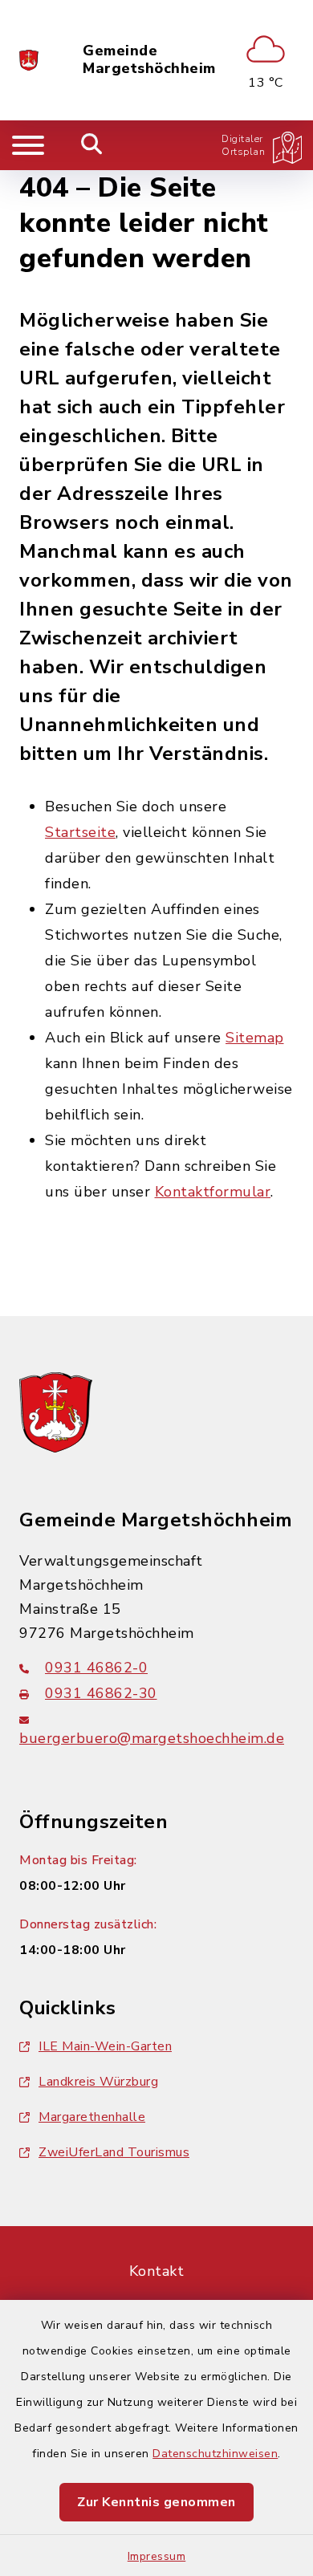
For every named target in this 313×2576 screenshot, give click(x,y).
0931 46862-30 (101, 1693)
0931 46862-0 (96, 1668)
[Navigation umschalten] (28, 145)
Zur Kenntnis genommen (156, 2502)
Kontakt (157, 2271)
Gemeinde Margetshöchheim (149, 60)
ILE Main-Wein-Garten (105, 2046)
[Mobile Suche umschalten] (92, 145)
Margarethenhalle (92, 2117)
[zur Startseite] (29, 60)
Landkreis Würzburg (98, 2082)
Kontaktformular (213, 1192)
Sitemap (255, 1038)
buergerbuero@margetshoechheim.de (152, 1738)
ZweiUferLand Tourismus (114, 2152)
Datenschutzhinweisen (215, 2454)
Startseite (80, 832)
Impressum (157, 2556)
